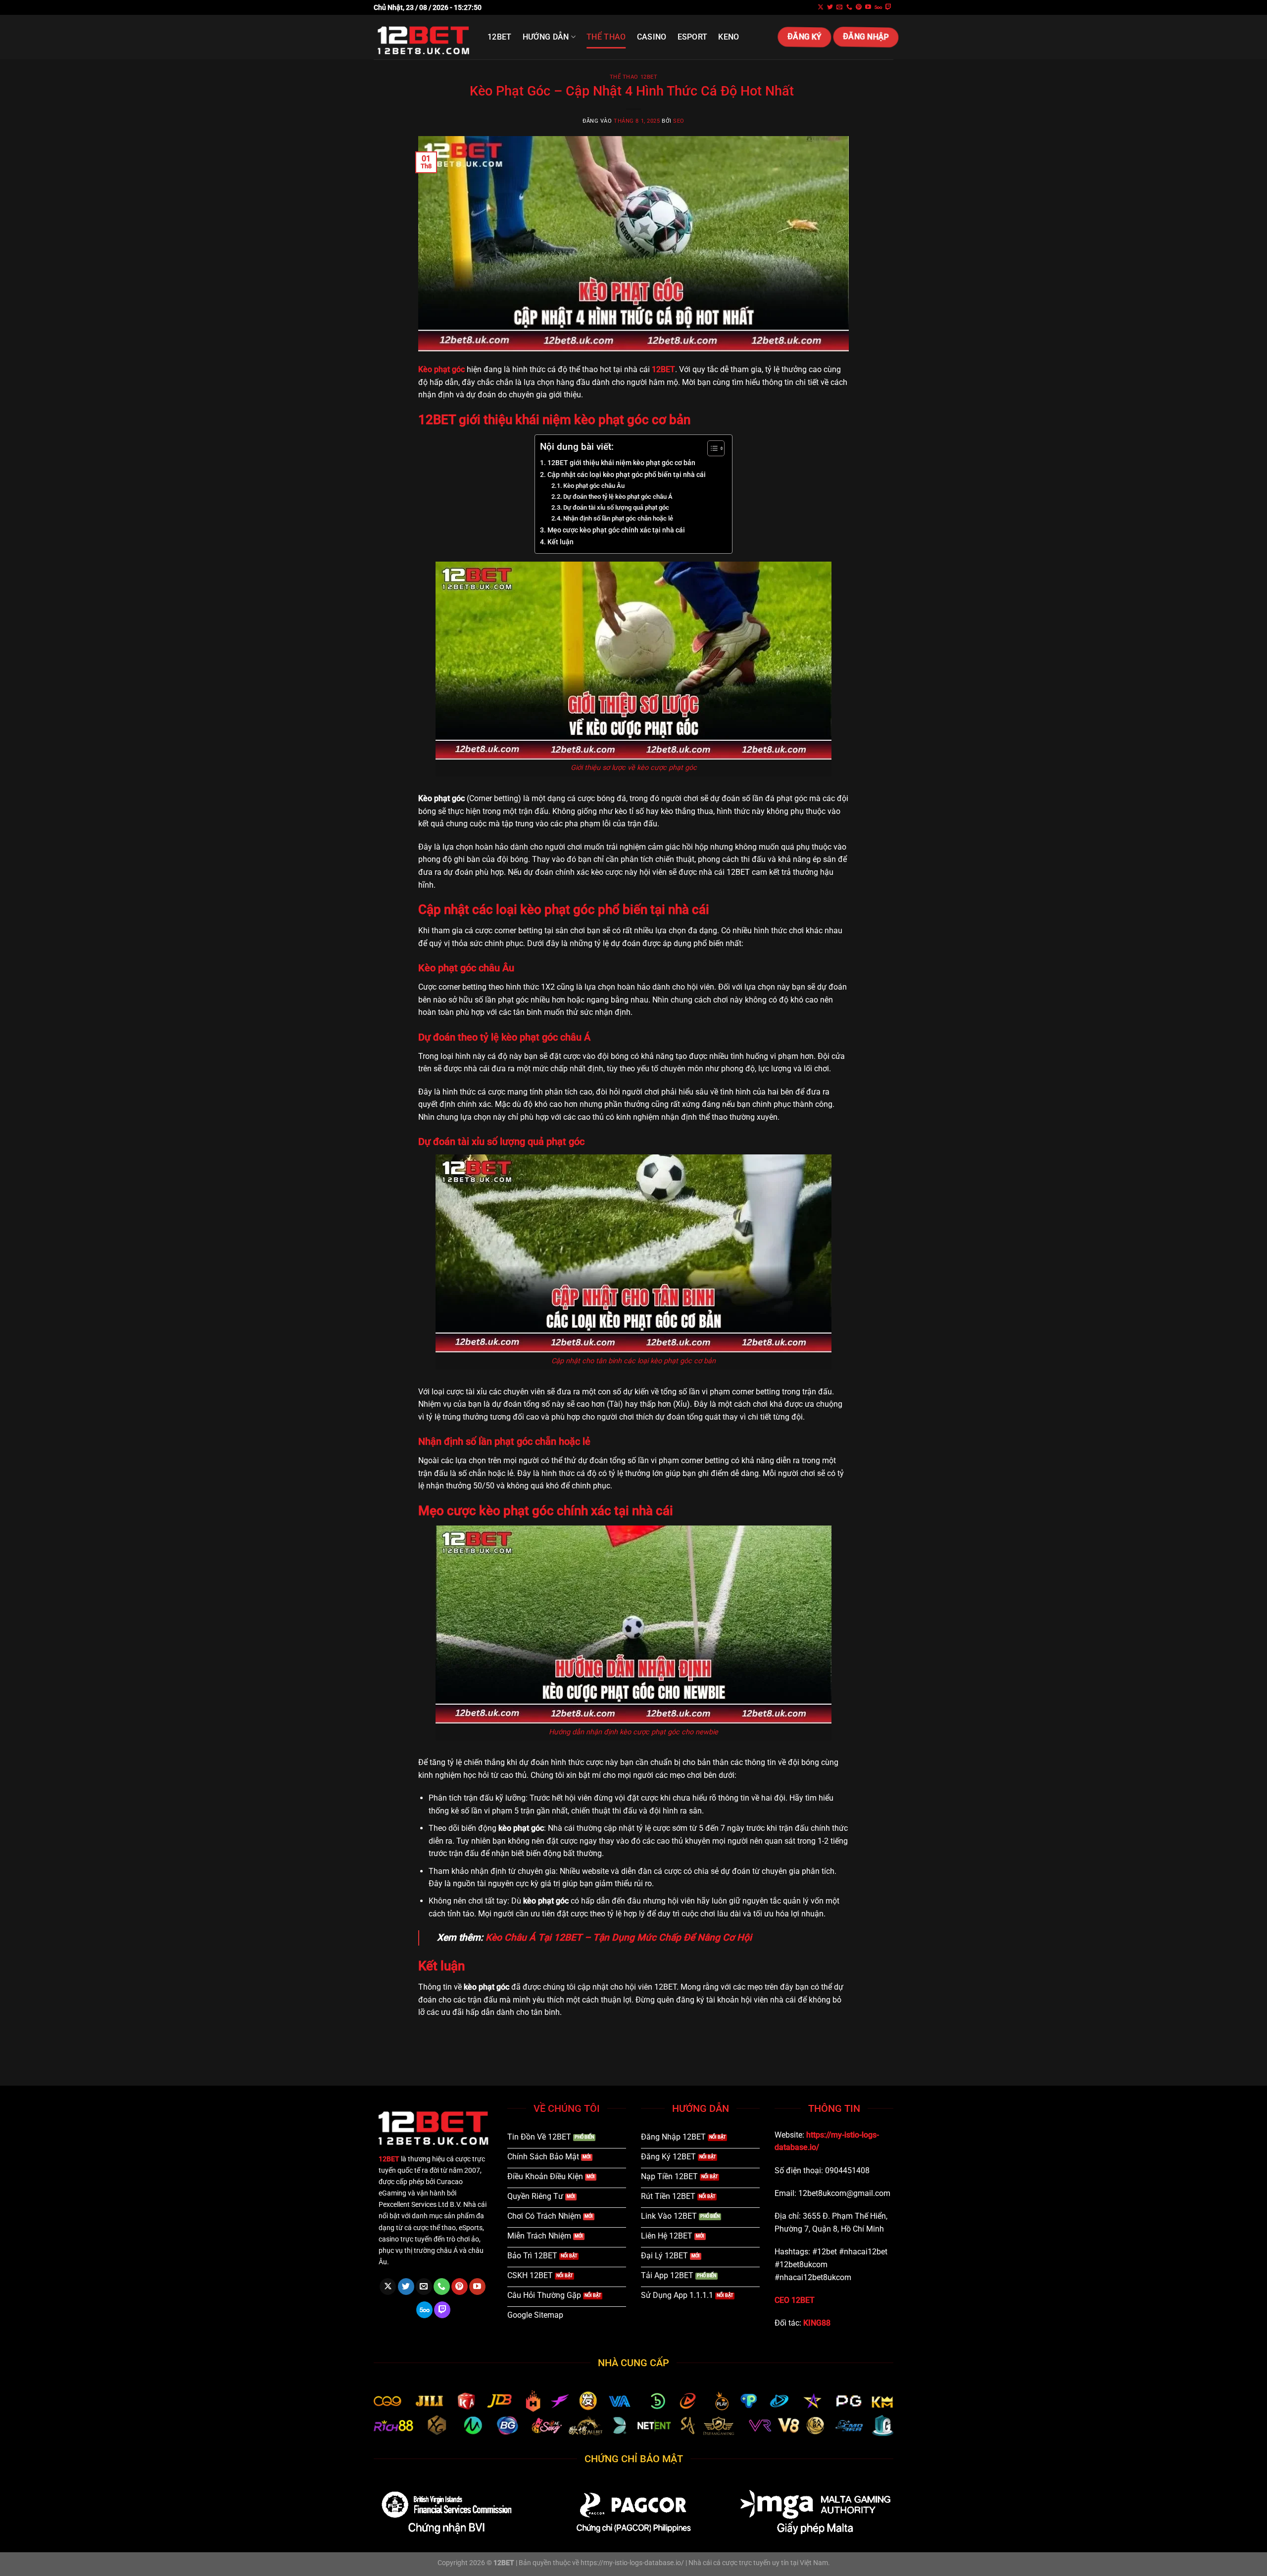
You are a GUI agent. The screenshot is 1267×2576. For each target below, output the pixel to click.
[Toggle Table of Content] (711, 448)
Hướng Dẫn (546, 37)
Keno (729, 37)
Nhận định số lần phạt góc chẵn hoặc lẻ (618, 518)
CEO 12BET (795, 2300)
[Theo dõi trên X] (821, 7)
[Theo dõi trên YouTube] (868, 7)
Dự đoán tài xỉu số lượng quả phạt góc (616, 507)
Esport (693, 37)
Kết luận (560, 542)
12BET (500, 37)
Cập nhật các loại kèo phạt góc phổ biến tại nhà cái (627, 475)
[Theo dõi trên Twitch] (888, 7)
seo (679, 121)
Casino (652, 37)
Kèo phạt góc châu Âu (594, 486)
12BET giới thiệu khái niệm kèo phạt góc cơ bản (621, 463)
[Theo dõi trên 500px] (878, 7)
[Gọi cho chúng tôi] (849, 7)
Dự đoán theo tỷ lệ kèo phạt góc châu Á (618, 497)
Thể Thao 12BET (634, 77)
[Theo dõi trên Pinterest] (859, 7)
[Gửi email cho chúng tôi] (839, 7)
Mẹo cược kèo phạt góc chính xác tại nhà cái (616, 530)
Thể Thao (606, 37)
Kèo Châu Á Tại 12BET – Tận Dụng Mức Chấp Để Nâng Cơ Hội (619, 1937)
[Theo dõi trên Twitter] (830, 7)
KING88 (817, 2323)
